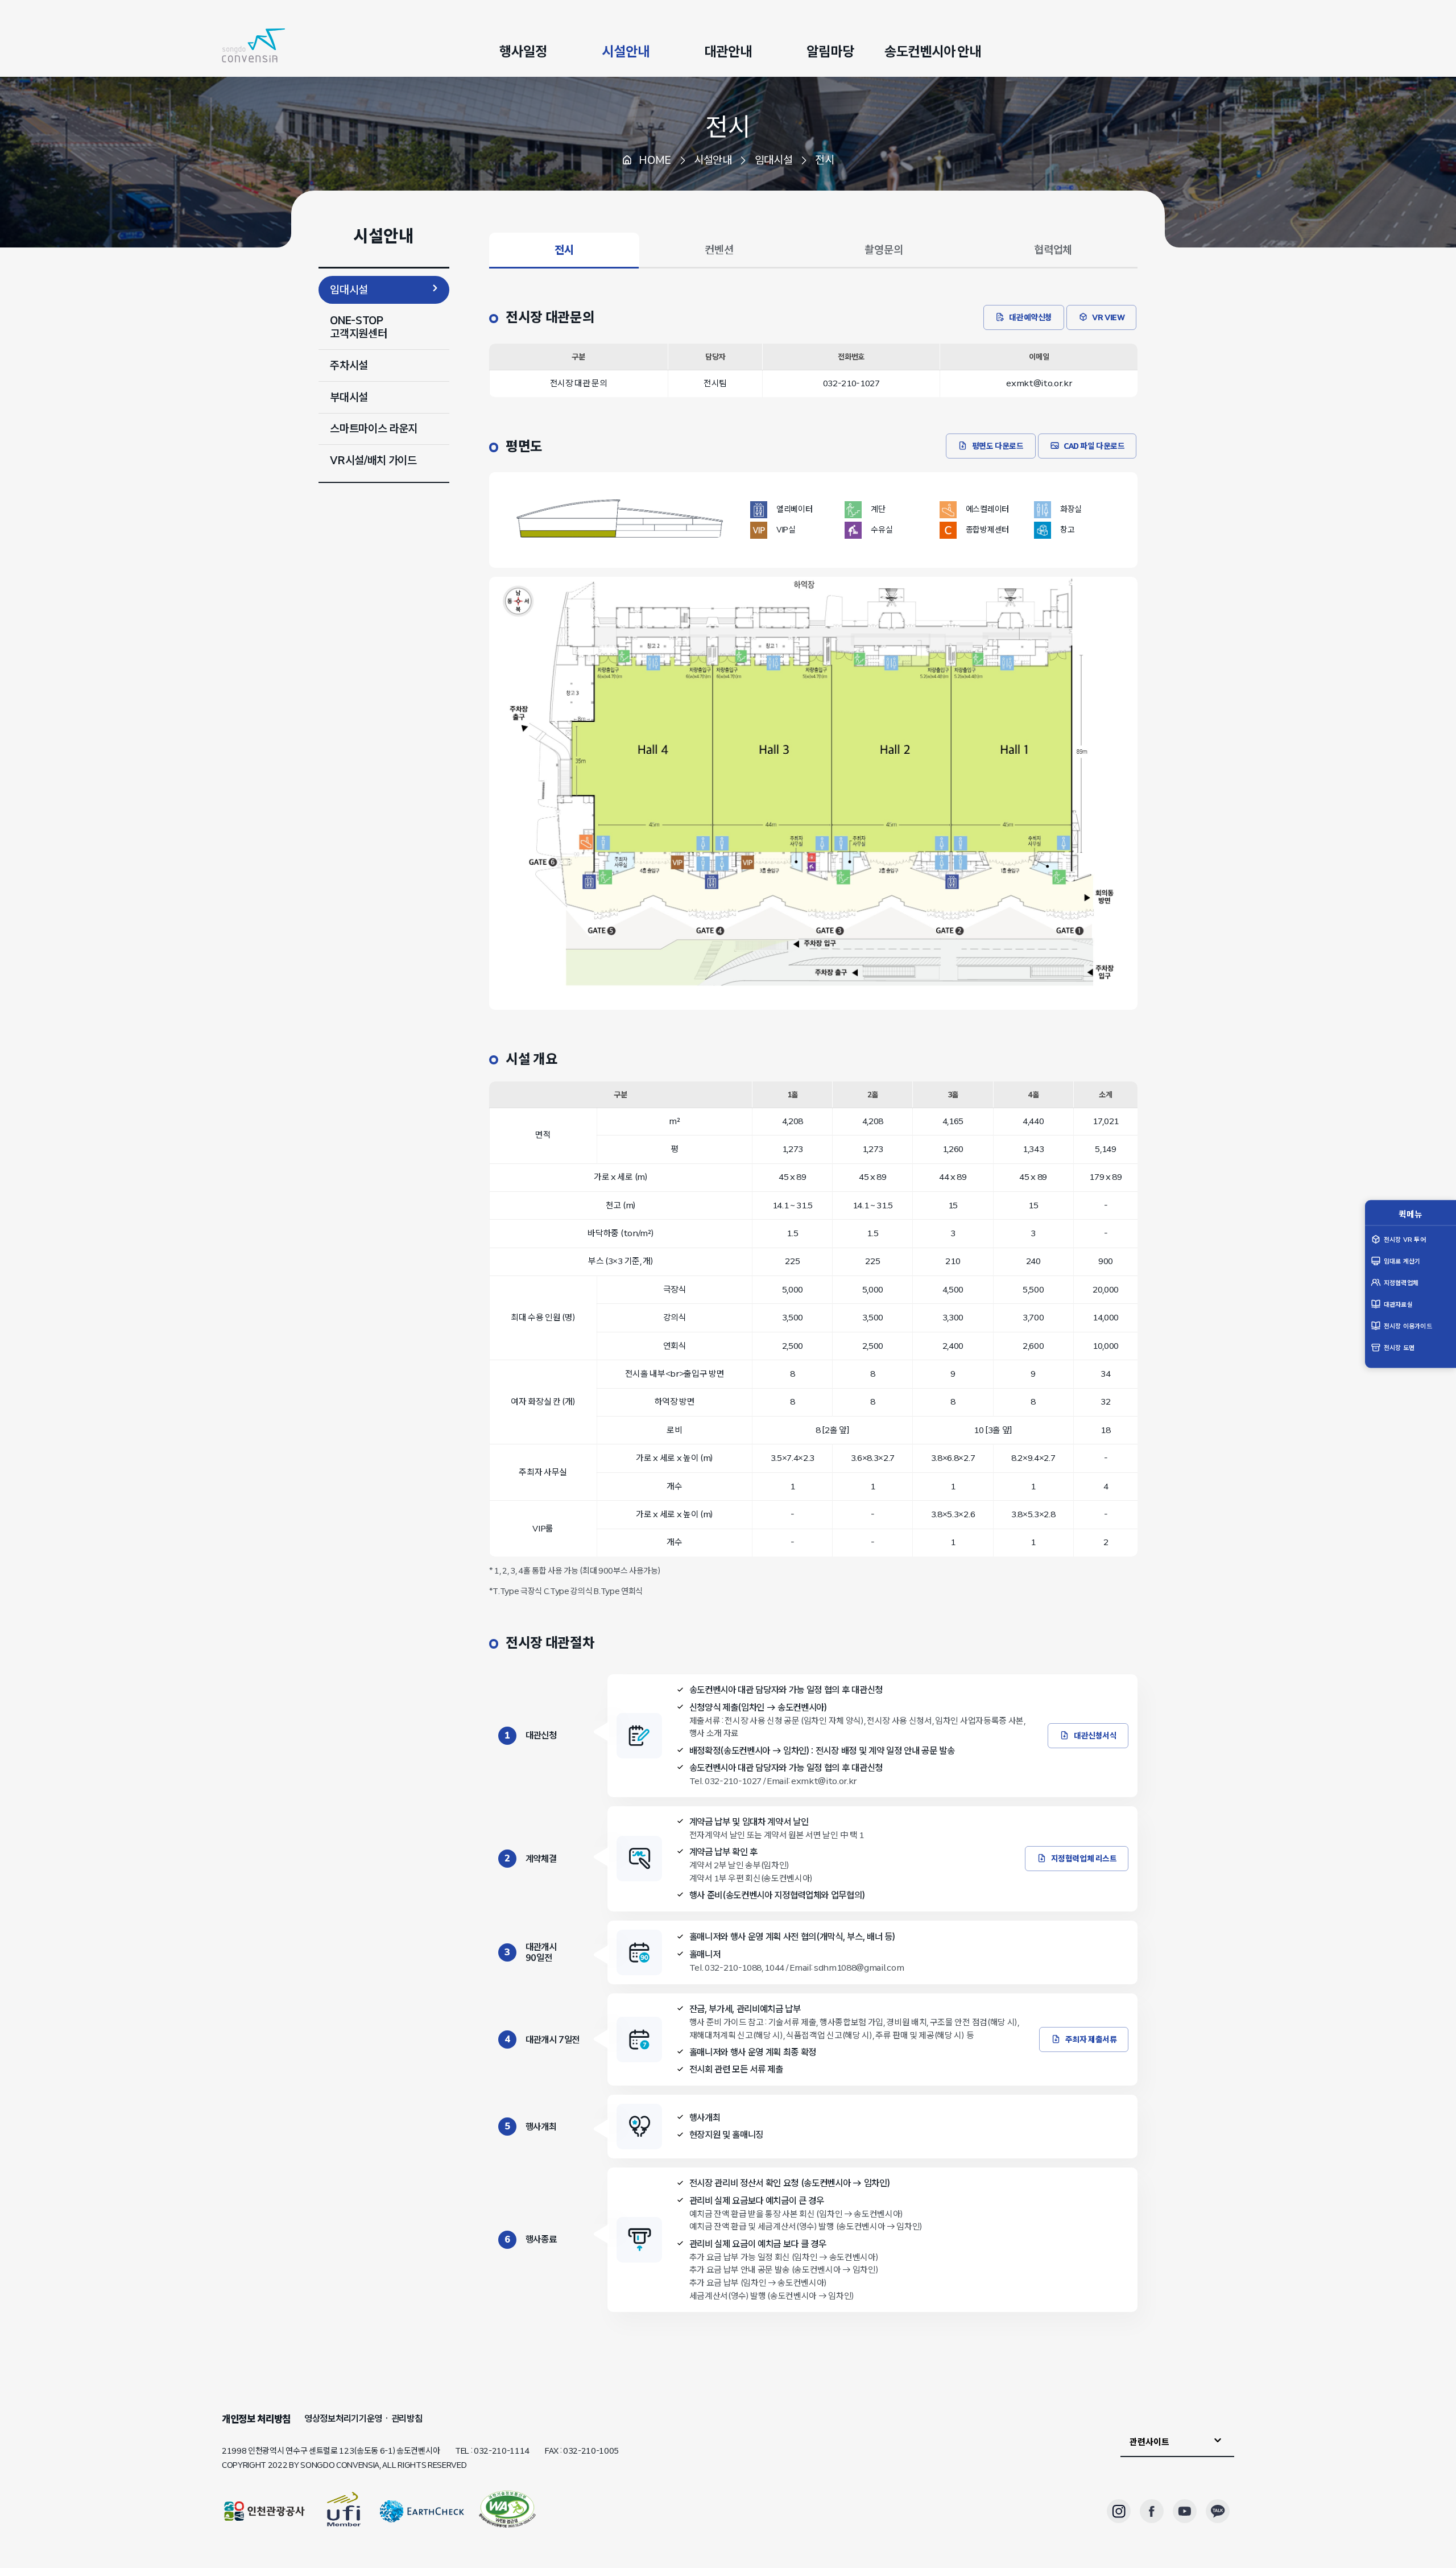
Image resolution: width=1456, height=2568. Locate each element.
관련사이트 (1149, 2442)
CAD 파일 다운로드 (1094, 446)
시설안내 (625, 51)
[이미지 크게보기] (814, 1007)
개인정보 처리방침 (256, 2419)
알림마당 (830, 51)
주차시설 (349, 365)
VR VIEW (1108, 317)
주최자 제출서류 (1091, 2039)
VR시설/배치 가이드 (373, 460)
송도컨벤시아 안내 (933, 51)
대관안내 (728, 51)
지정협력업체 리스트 (1084, 1859)
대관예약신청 (1030, 317)
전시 (728, 127)
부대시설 (349, 397)
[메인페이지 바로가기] (253, 46)
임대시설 (349, 290)
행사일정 (523, 51)
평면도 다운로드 (998, 446)
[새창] (507, 2511)
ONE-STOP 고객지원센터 (358, 327)
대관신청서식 (1095, 1736)
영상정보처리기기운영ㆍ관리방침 (363, 2419)
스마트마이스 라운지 (374, 428)
